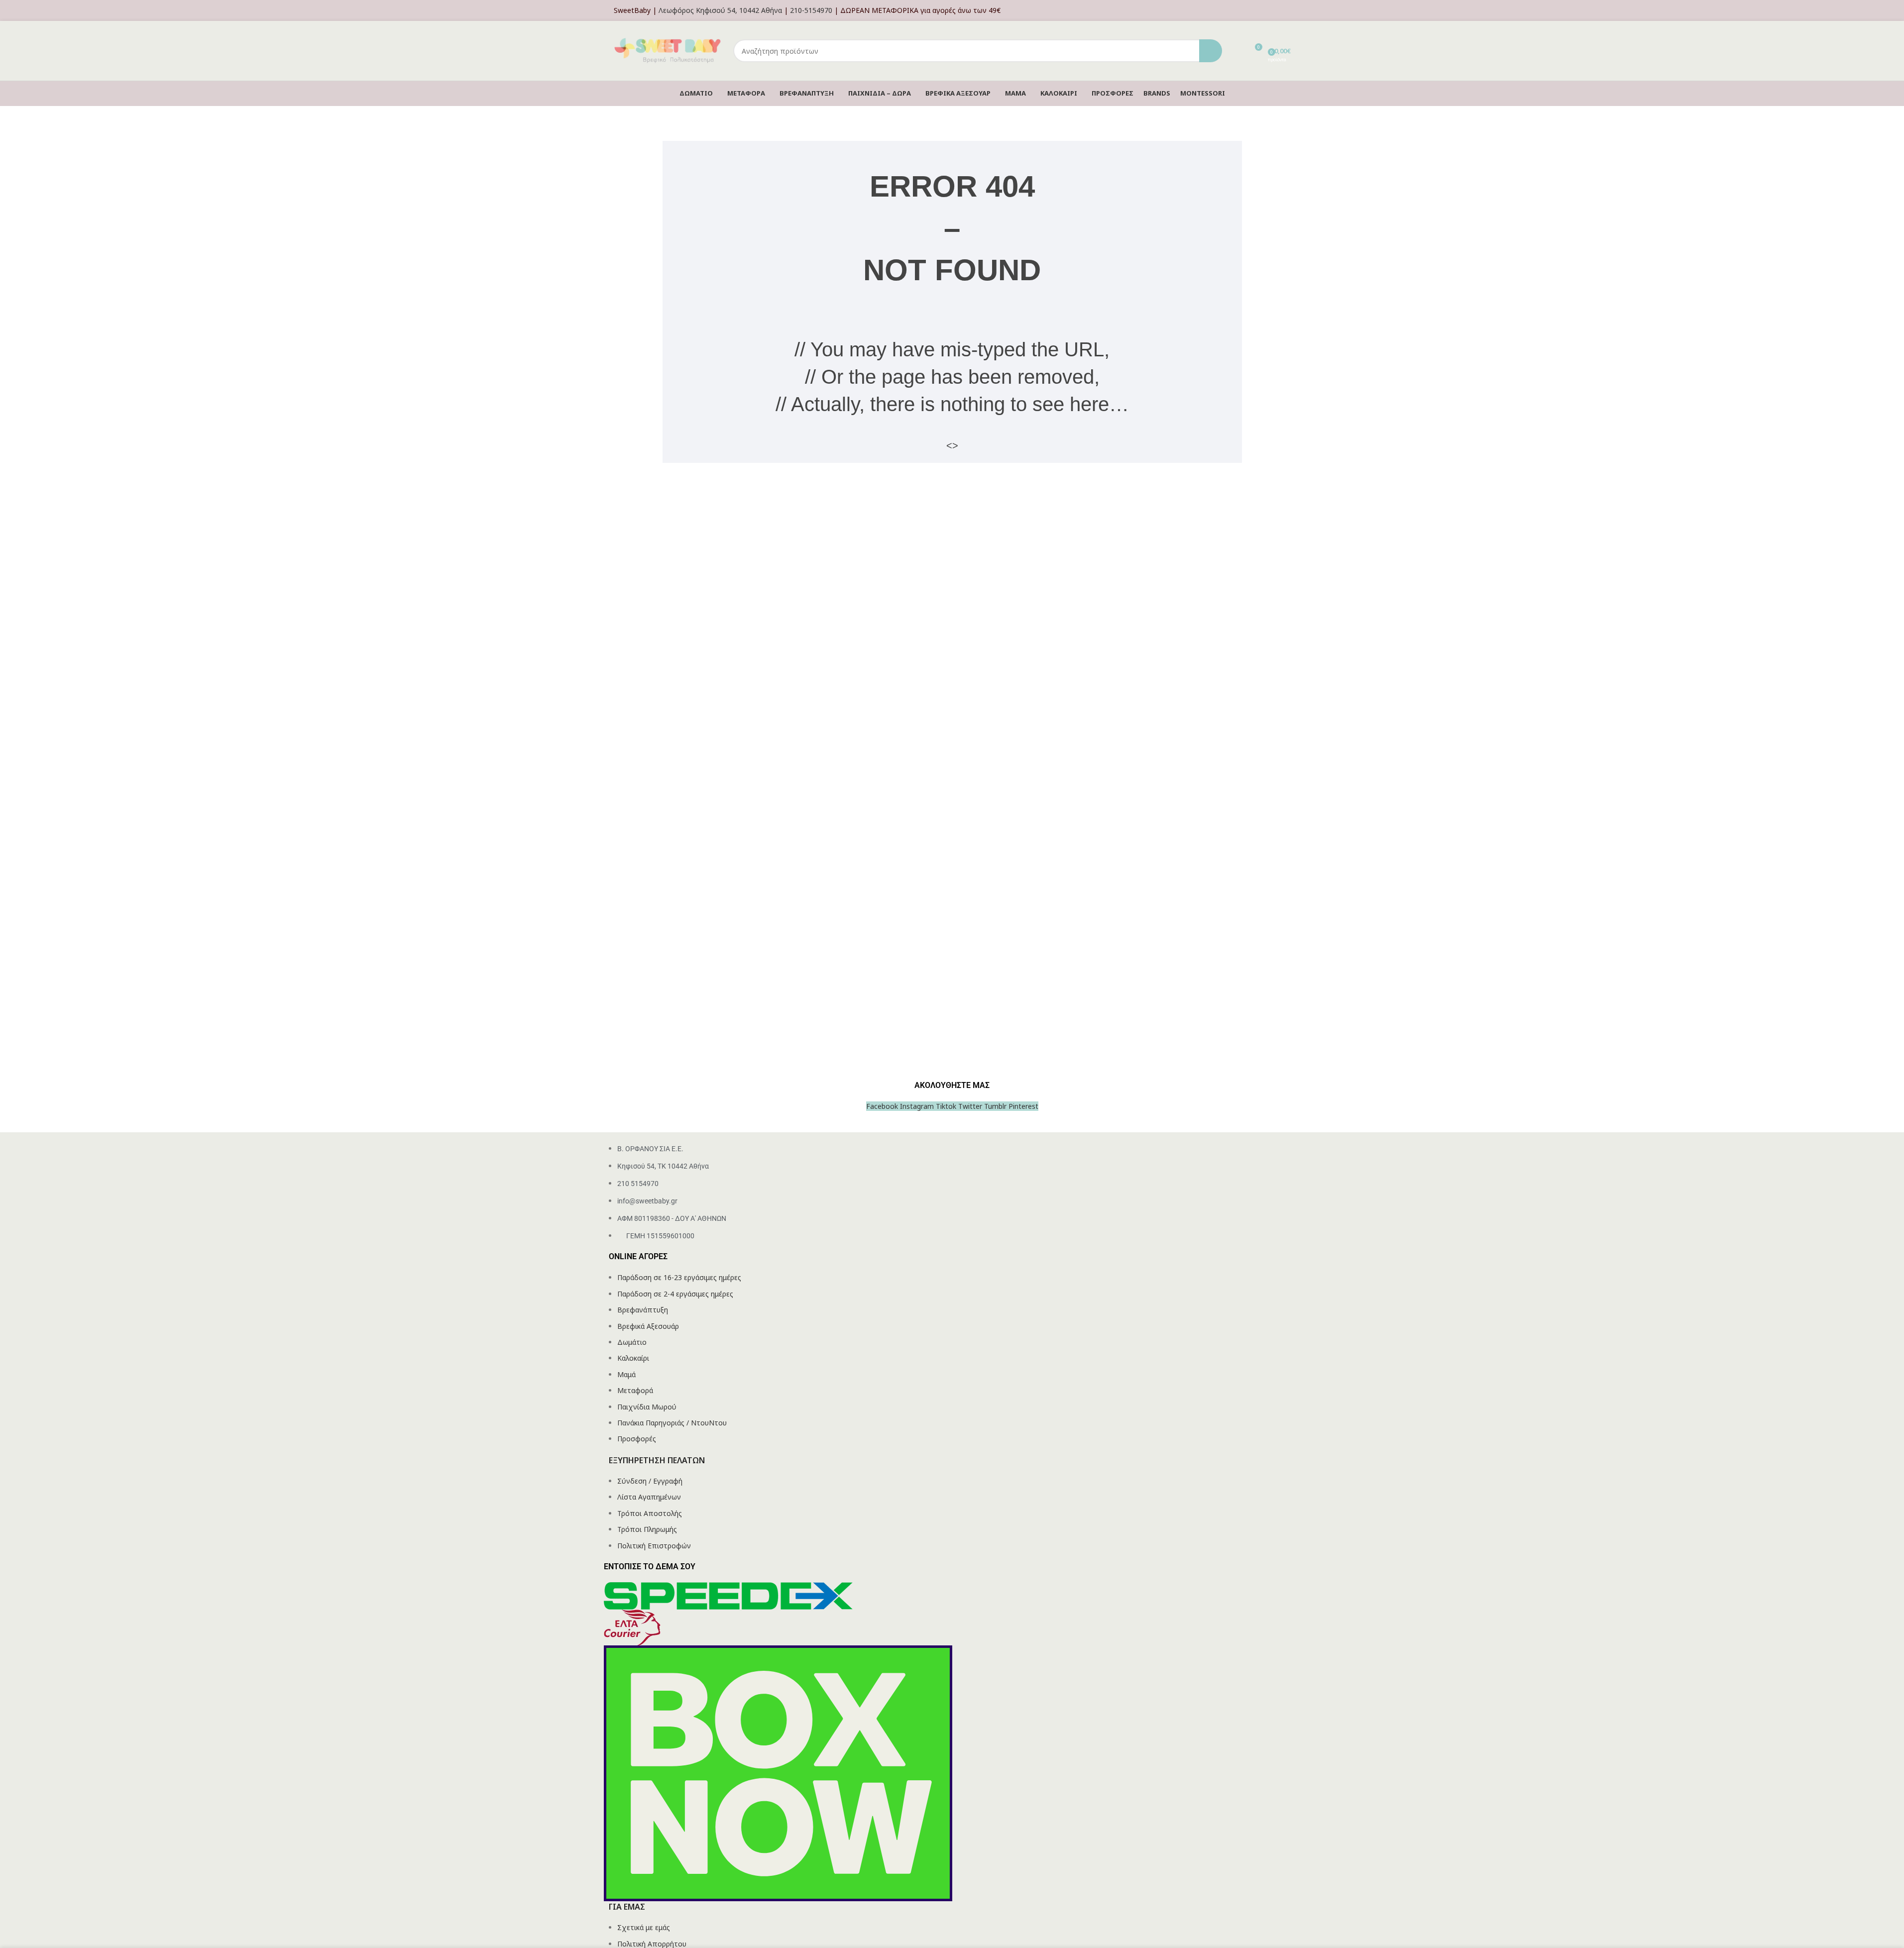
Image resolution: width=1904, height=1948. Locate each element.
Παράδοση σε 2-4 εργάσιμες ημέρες (675, 1294)
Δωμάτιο (632, 1342)
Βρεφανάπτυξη (643, 1310)
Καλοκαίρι (633, 1358)
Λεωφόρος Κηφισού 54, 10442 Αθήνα (720, 10)
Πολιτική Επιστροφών (654, 1546)
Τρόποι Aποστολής (650, 1513)
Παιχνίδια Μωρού (647, 1407)
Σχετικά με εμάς (644, 1927)
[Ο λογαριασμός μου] (1288, 10)
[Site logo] (669, 50)
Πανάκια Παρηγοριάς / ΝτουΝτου (672, 1423)
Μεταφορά (635, 1390)
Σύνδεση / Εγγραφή (650, 1481)
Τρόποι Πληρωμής (647, 1529)
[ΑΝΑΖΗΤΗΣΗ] (1211, 51)
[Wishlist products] (1236, 51)
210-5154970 (811, 10)
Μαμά (626, 1374)
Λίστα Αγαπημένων (649, 1497)
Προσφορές (637, 1439)
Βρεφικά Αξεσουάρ (648, 1326)
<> (952, 445)
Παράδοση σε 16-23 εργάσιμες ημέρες (679, 1277)
